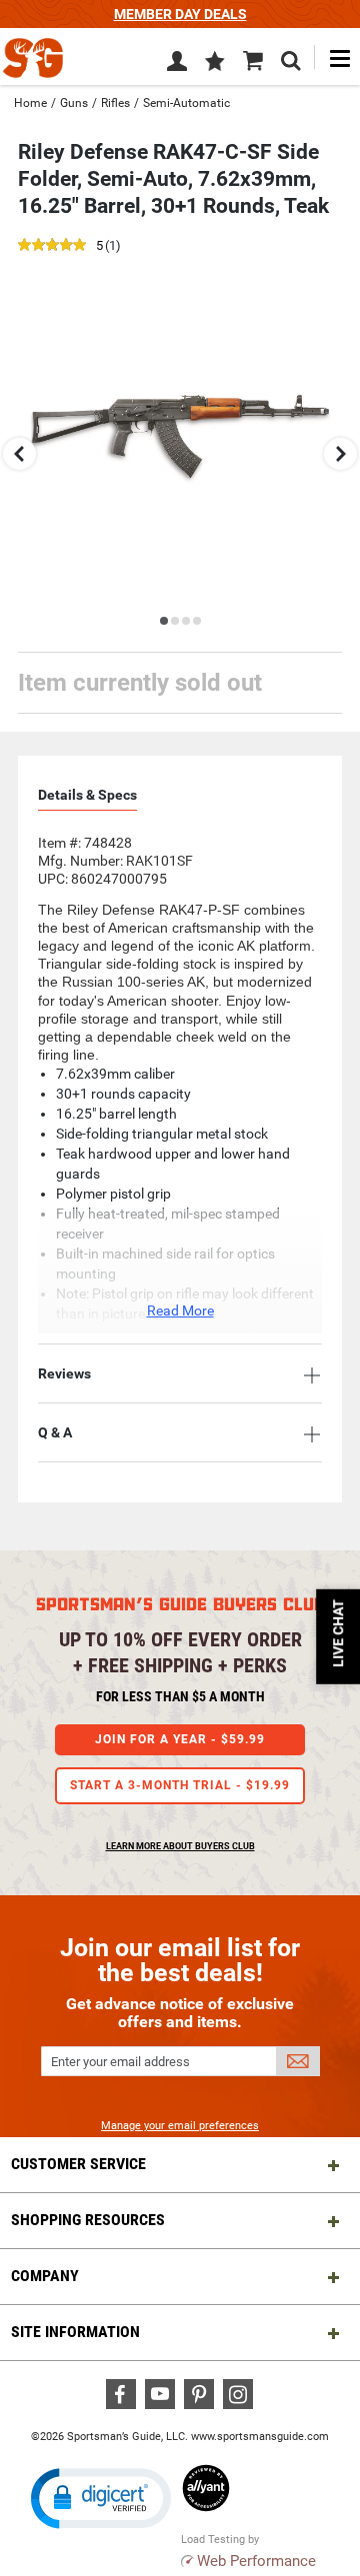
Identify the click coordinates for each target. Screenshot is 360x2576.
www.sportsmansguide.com (260, 2437)
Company (45, 2276)
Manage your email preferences (180, 2126)
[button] (215, 63)
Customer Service (78, 2164)
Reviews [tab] (64, 1373)
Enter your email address (120, 2062)
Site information (75, 2332)
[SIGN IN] (177, 65)
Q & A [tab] (55, 1432)
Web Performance (256, 2561)
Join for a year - (180, 1739)
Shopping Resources (88, 2220)
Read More (180, 1310)
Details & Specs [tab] (87, 795)
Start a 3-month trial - (180, 1785)
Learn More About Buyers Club (180, 1846)
